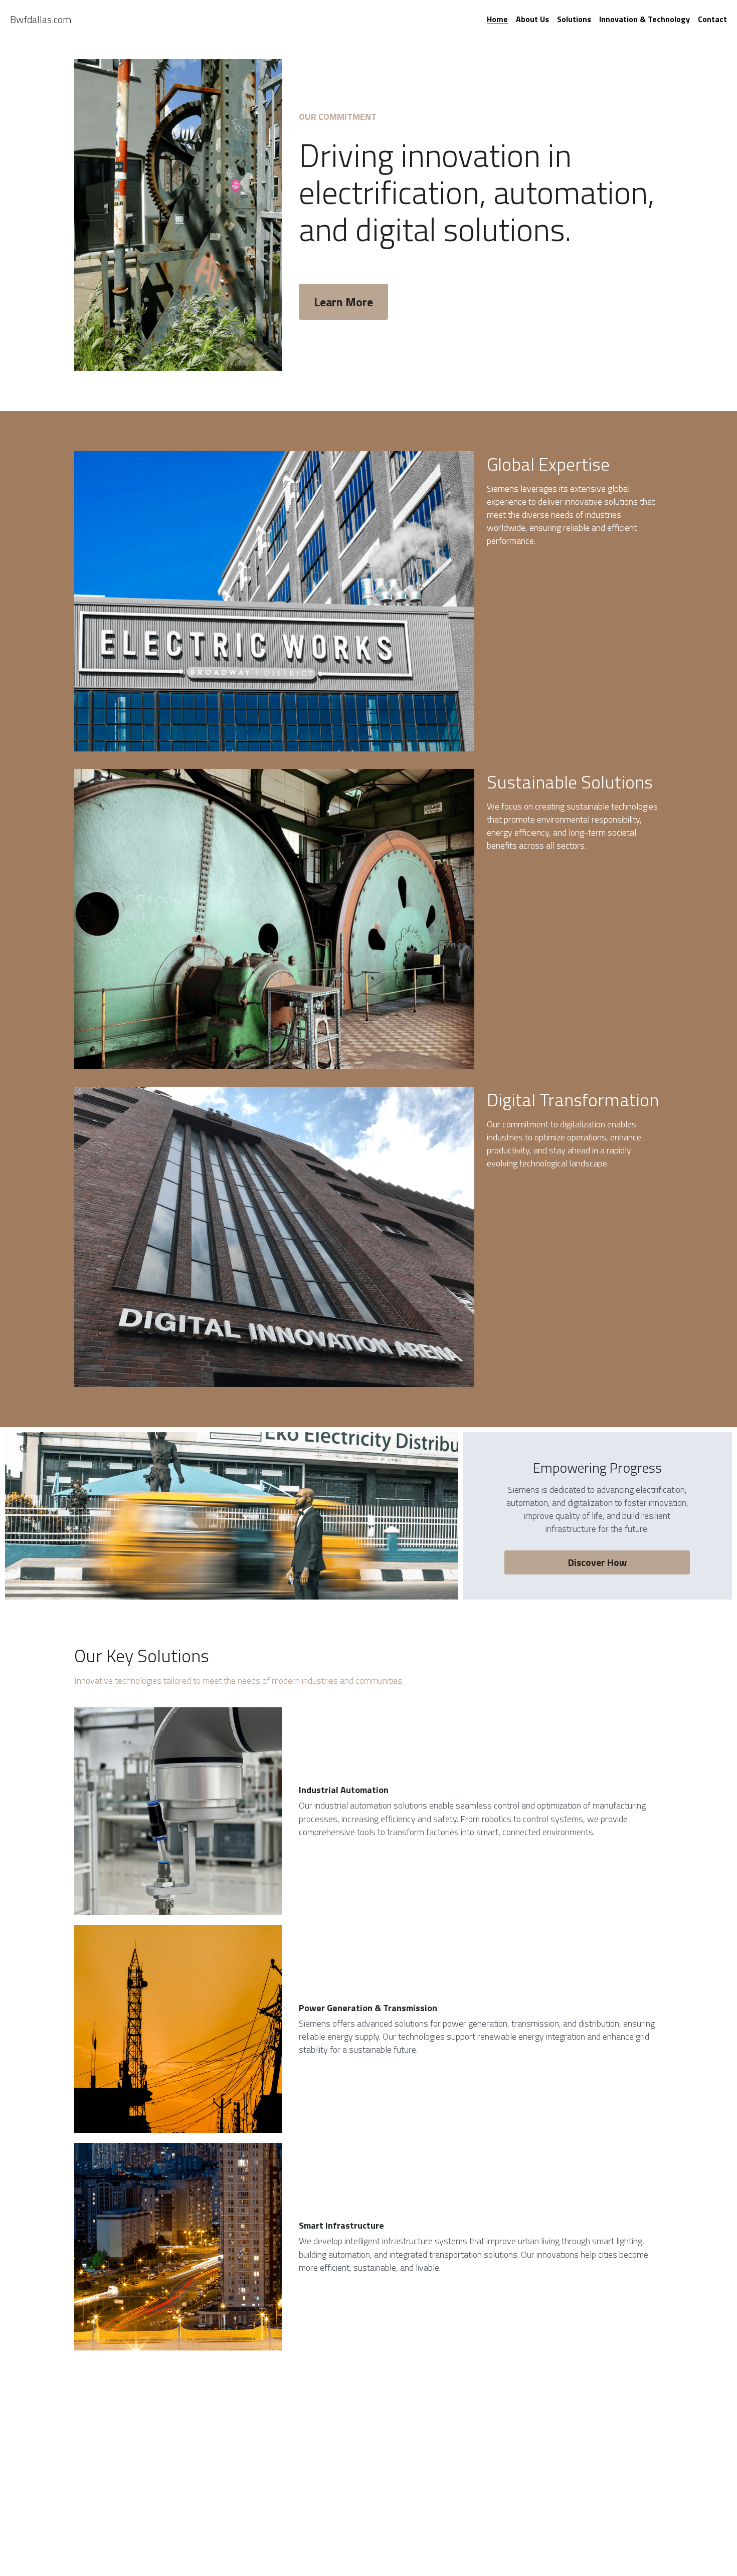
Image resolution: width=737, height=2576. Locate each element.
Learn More (343, 302)
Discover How (597, 1562)
